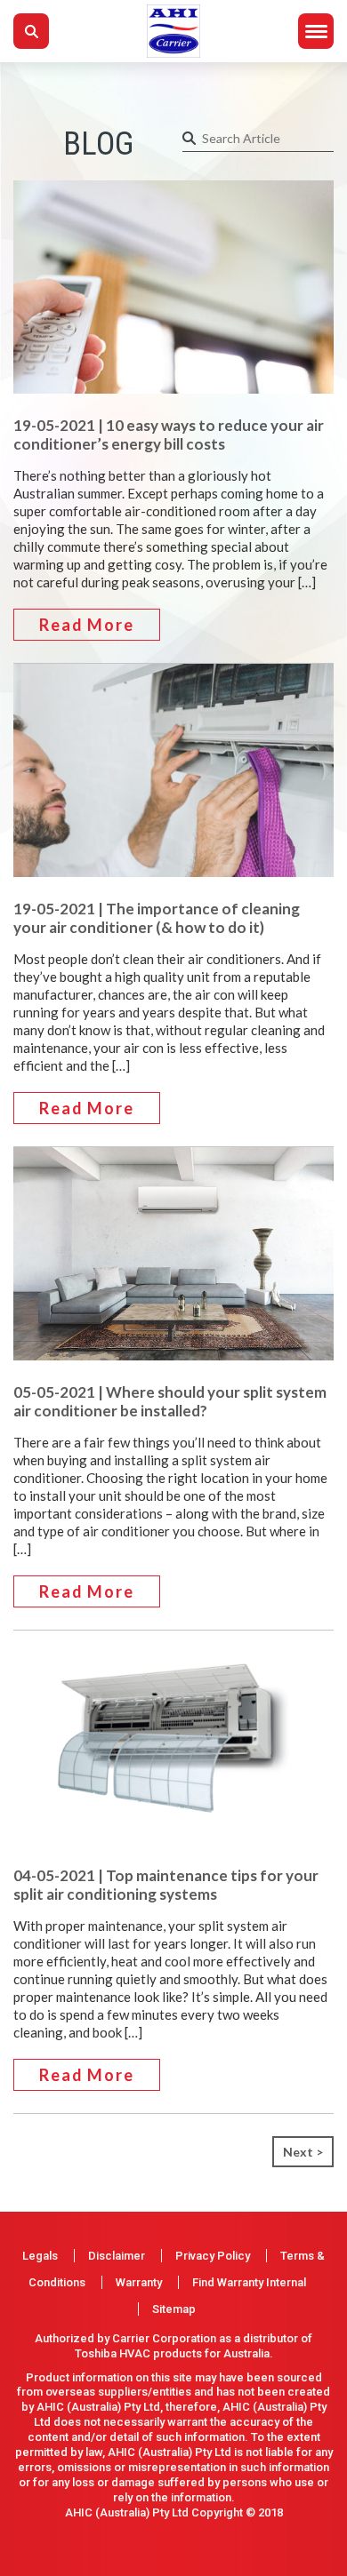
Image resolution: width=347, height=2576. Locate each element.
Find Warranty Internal (249, 2282)
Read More (86, 625)
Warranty (139, 2282)
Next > (303, 2152)
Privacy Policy (213, 2256)
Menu (316, 31)
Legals (40, 2256)
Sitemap (174, 2309)
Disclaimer (117, 2256)
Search (31, 31)
